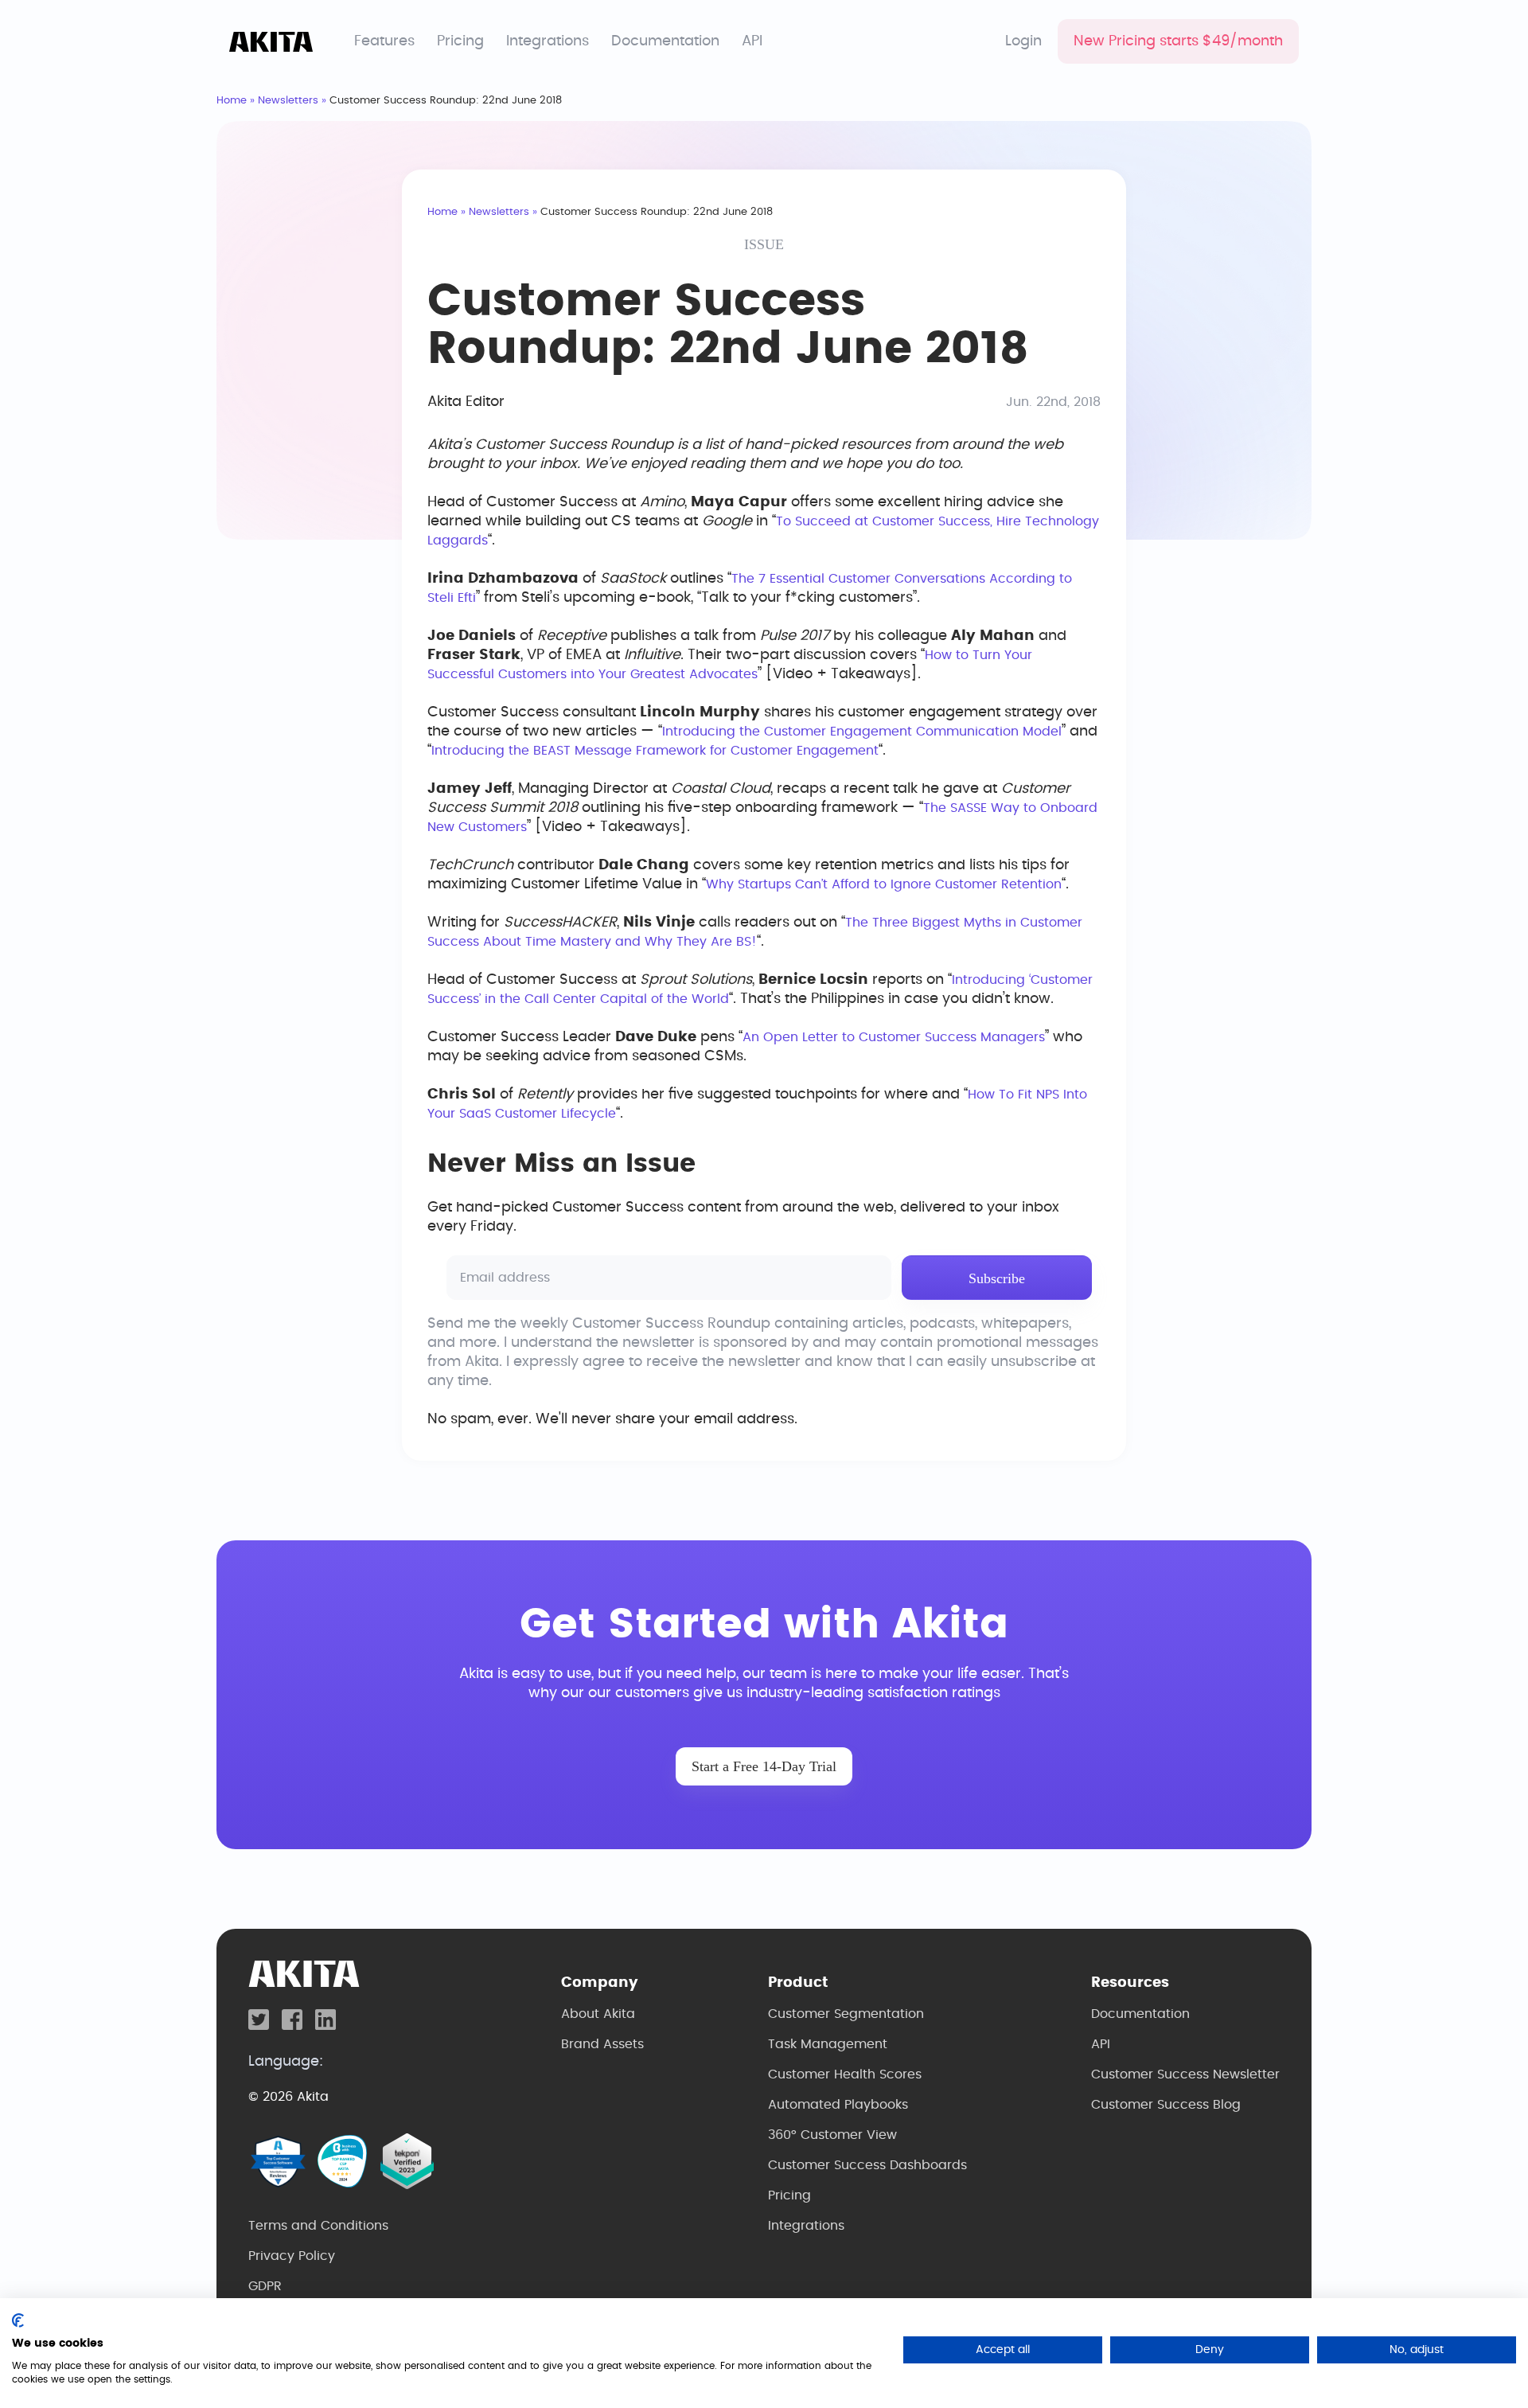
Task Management (828, 2044)
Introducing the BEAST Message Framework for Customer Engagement (655, 751)
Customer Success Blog (1166, 2105)
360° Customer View (832, 2135)
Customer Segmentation (846, 2014)
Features (384, 41)
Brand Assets (602, 2044)
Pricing (460, 41)
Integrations (548, 41)
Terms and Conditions (318, 2226)
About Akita (598, 2014)
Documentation (665, 41)
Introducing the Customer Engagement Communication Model (862, 732)
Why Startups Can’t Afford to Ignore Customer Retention (884, 884)
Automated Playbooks (838, 2105)
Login (1023, 41)
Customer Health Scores (845, 2074)
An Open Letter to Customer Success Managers (894, 1037)
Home (232, 101)
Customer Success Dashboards (867, 2165)
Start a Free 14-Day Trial (764, 1766)
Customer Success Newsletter (1185, 2074)
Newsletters (288, 101)
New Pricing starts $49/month (1178, 41)
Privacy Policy (292, 2256)
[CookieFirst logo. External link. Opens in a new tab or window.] (18, 2320)
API (752, 41)
